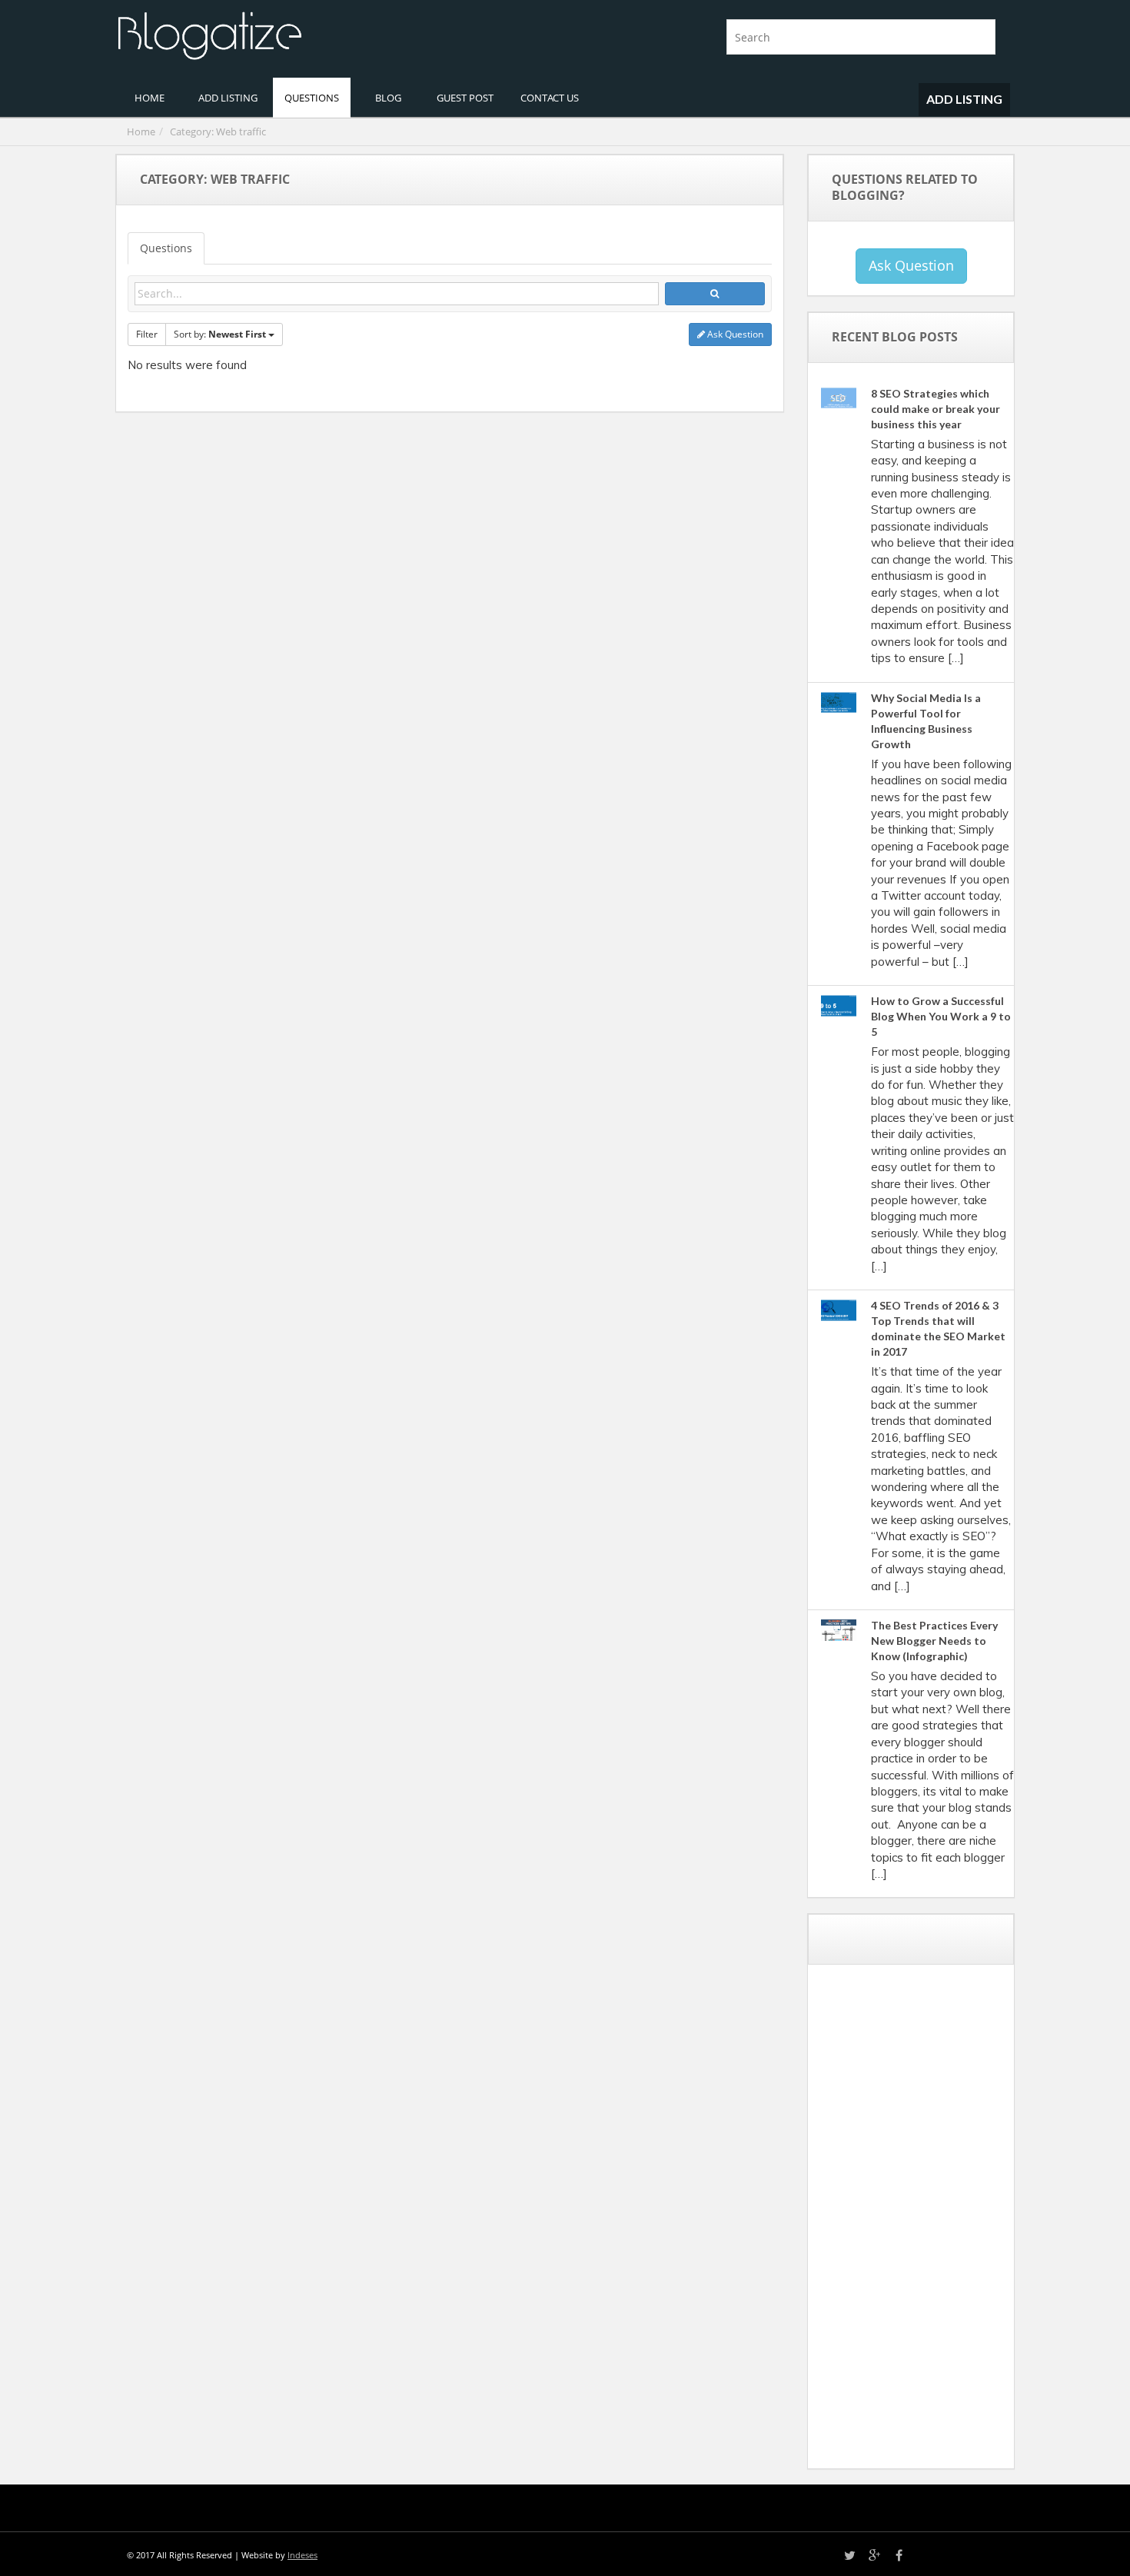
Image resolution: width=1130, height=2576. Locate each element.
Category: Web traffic (218, 131)
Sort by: (220, 334)
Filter (147, 334)
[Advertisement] (935, 2222)
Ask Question (734, 334)
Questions (166, 248)
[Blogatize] (334, 34)
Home (141, 131)
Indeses (302, 2555)
